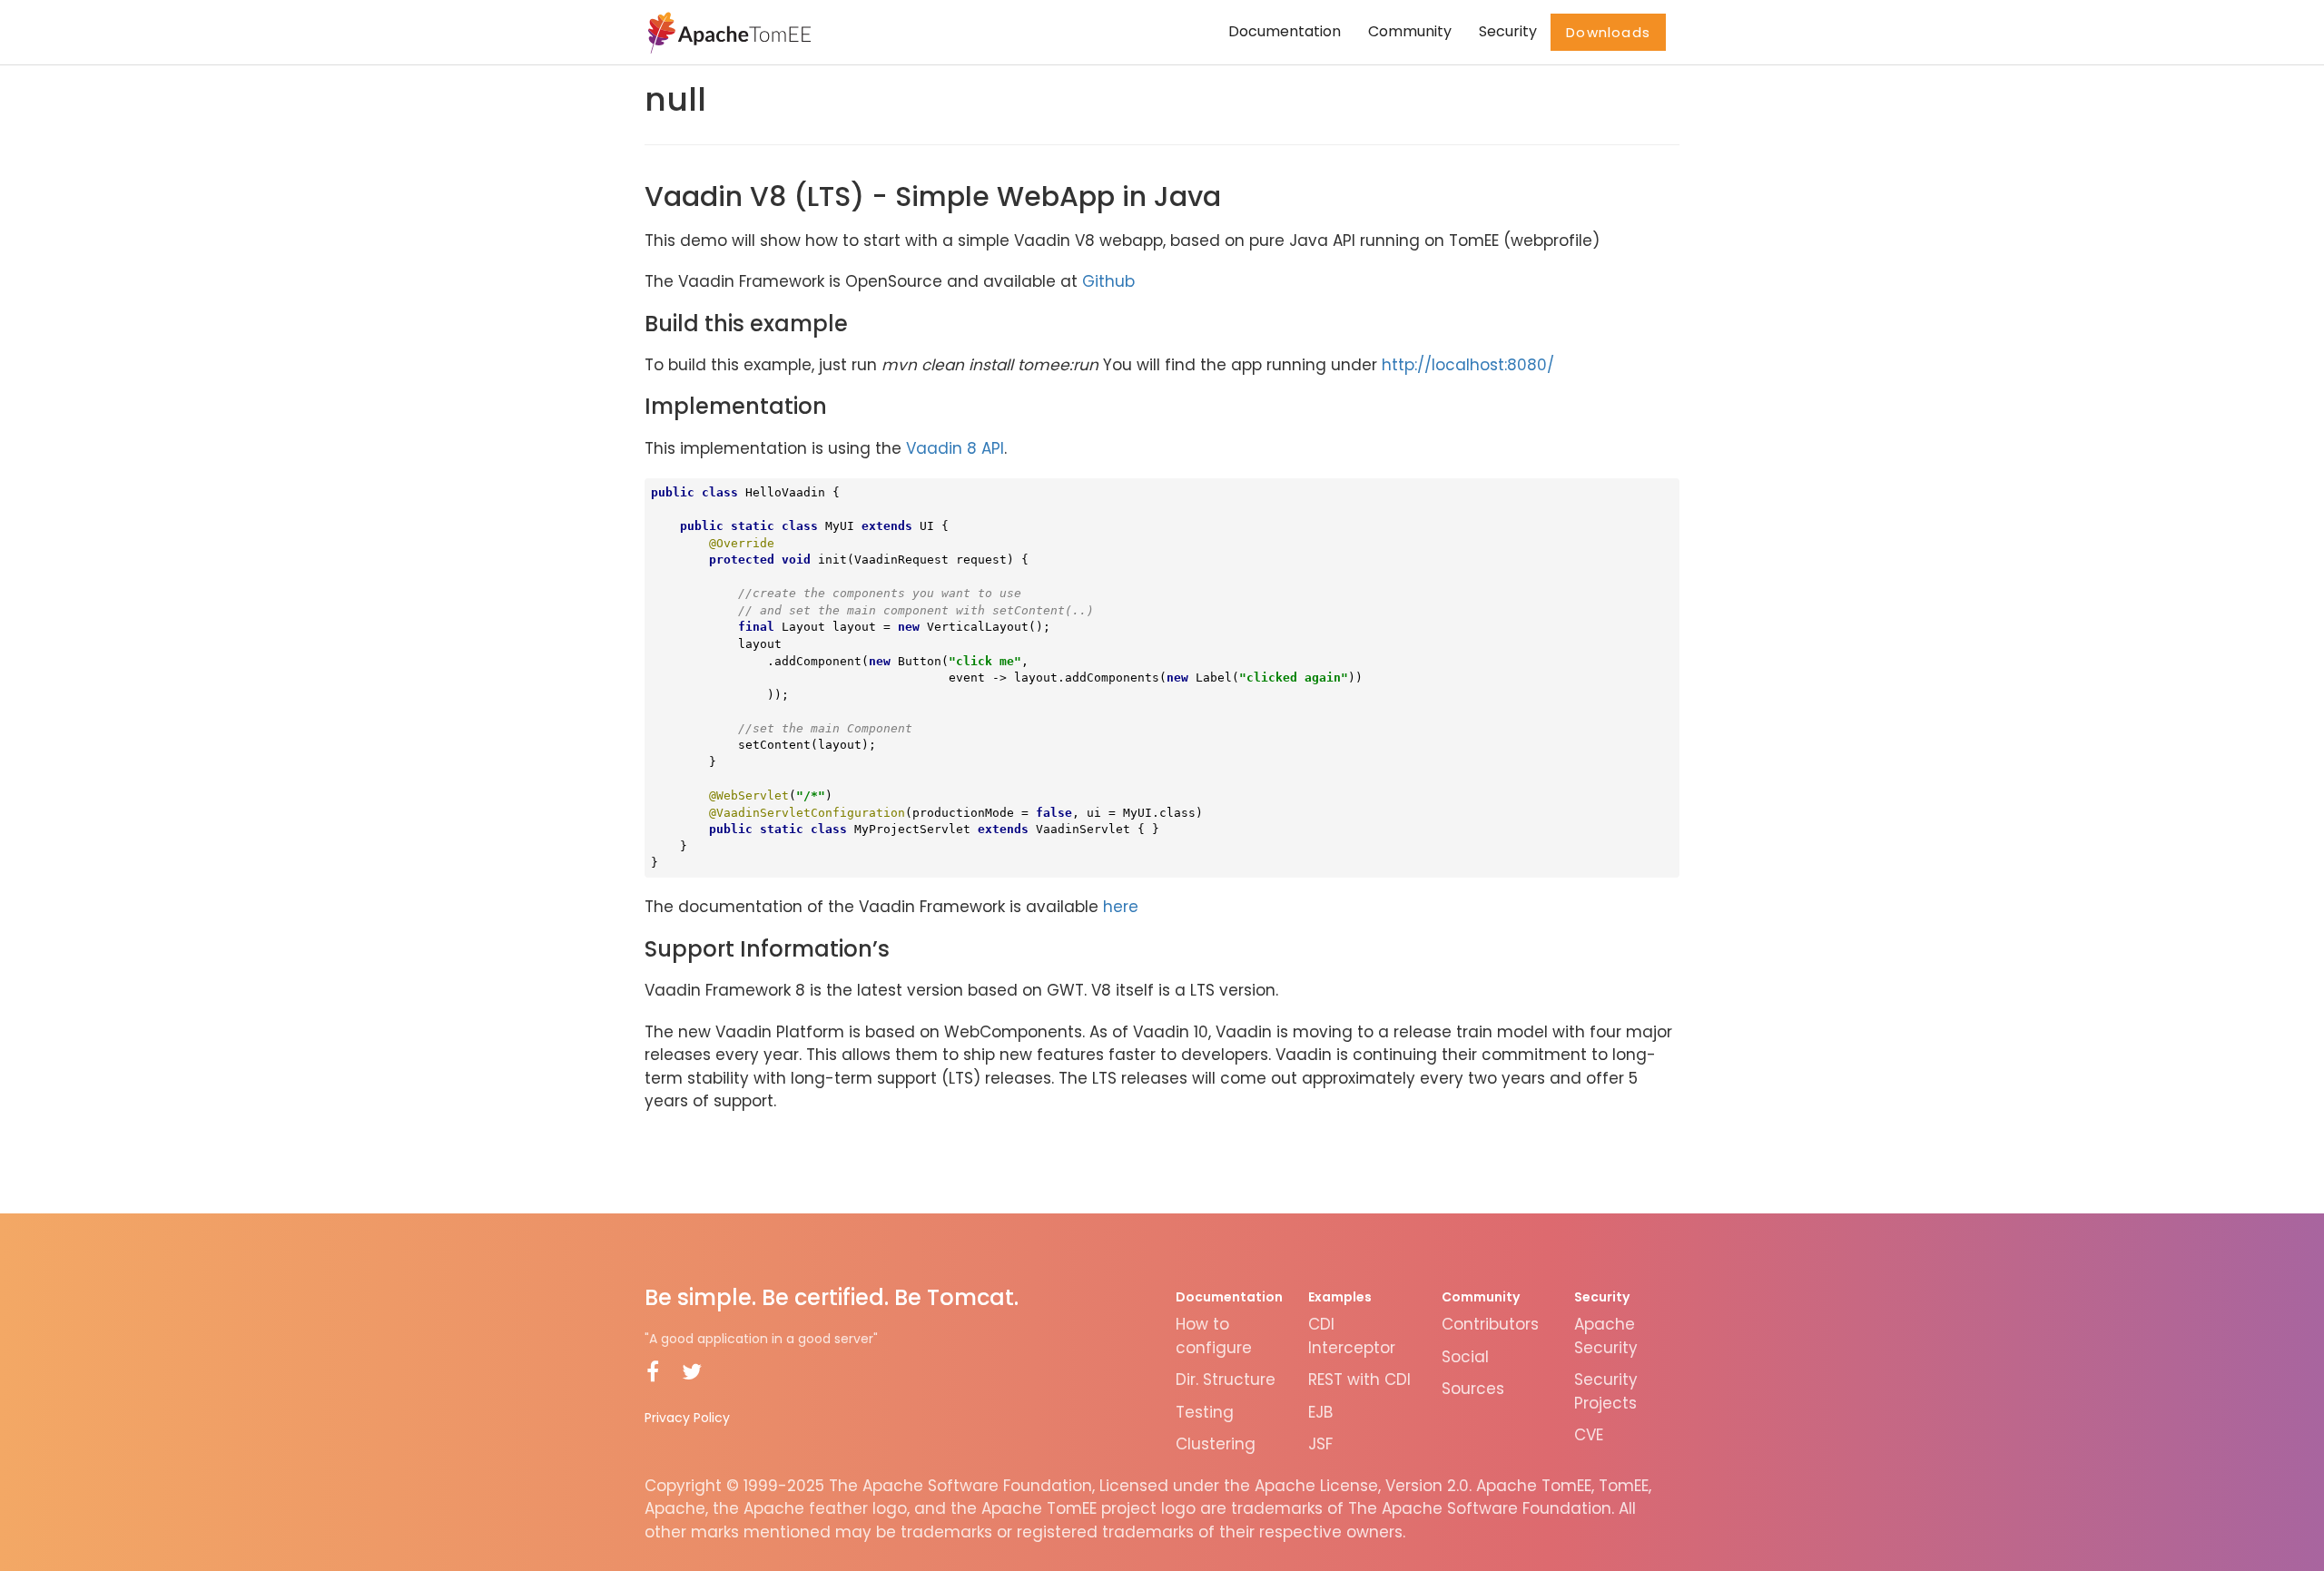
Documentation (1285, 31)
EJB (1320, 1412)
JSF (1320, 1444)
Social (1465, 1357)
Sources (1473, 1389)
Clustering (1216, 1444)
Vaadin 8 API (955, 448)
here (1121, 907)
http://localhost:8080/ (1468, 365)
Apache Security (1606, 1336)
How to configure (1214, 1336)
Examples (1340, 1297)
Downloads (1608, 32)
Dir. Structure (1226, 1380)
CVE (1589, 1435)
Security (1508, 31)
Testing (1205, 1412)
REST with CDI (1359, 1380)
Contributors (1490, 1324)
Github (1108, 281)
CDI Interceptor (1352, 1336)
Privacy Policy (687, 1418)
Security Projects (1606, 1391)
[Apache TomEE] (728, 32)
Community (1410, 31)
